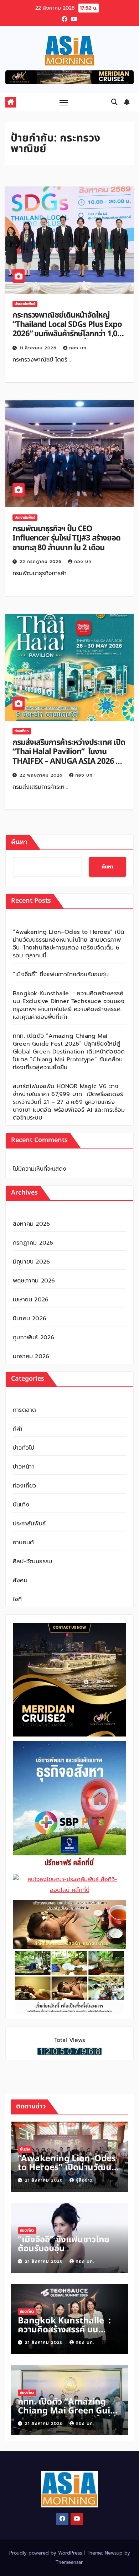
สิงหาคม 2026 (31, 1224)
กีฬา (18, 1429)
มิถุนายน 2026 (31, 1262)
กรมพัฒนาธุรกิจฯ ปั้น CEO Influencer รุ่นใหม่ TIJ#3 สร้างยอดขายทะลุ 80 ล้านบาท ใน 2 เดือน (66, 538)
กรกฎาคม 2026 (33, 1243)
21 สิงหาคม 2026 (45, 2180)
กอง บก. (78, 348)
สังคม (20, 1580)
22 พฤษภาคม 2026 (42, 775)
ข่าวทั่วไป (24, 1448)
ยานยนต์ (23, 1543)
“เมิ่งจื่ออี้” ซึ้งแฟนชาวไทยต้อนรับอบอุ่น (61, 975)
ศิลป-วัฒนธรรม (32, 1561)
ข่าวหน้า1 (23, 1467)
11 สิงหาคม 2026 (39, 348)
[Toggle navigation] (64, 102)
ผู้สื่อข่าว (84, 2180)
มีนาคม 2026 (30, 1319)
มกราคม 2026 (31, 1356)
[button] (114, 102)
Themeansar (69, 2562)
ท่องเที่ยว (22, 731)
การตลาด (24, 1410)
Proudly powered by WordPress (47, 2553)
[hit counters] (69, 2051)
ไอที (17, 1599)
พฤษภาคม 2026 (34, 1281)
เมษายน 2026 (31, 1300)
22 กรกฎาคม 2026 (41, 562)
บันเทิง (21, 1505)
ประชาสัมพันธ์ (25, 304)
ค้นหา (19, 842)
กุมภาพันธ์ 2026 (34, 1337)
